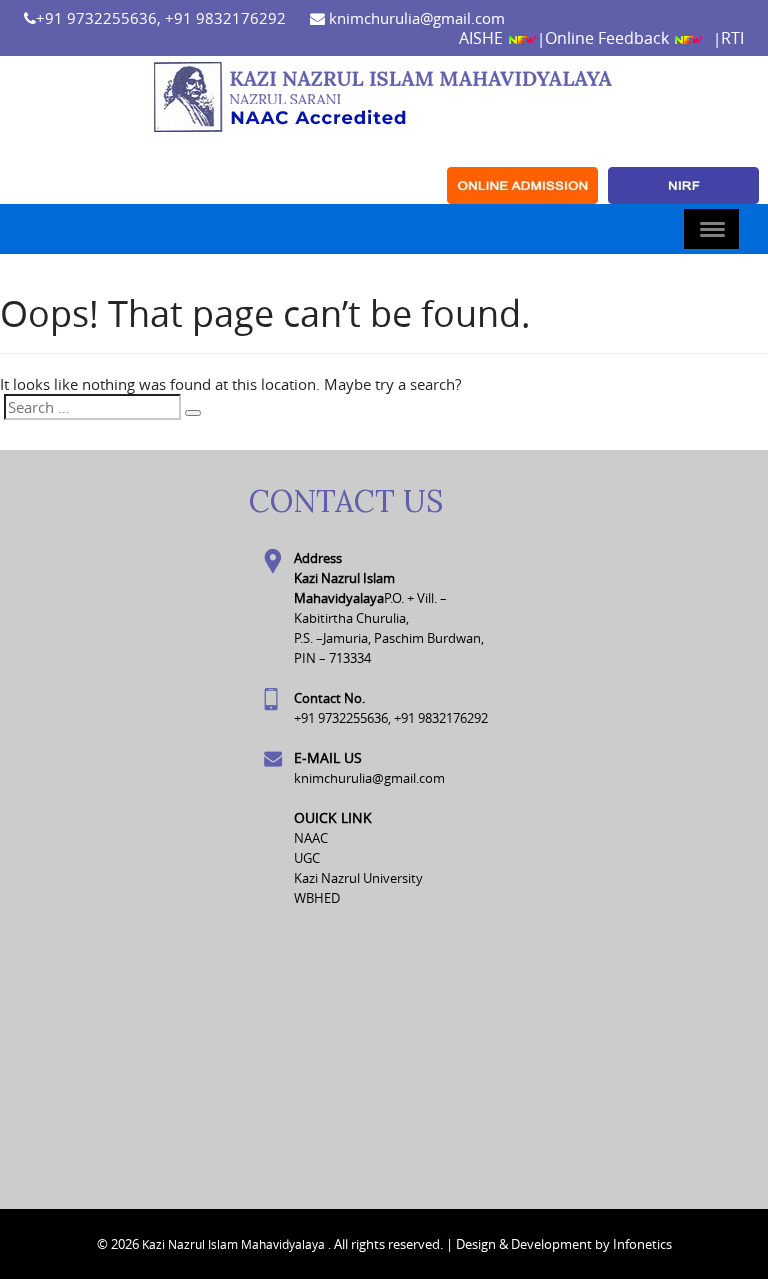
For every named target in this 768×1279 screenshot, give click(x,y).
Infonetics (642, 1244)
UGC (307, 858)
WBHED (317, 898)
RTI (732, 38)
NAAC (311, 838)
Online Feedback (609, 38)
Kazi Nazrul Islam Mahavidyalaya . (236, 1244)
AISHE (483, 38)
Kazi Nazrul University (358, 878)
